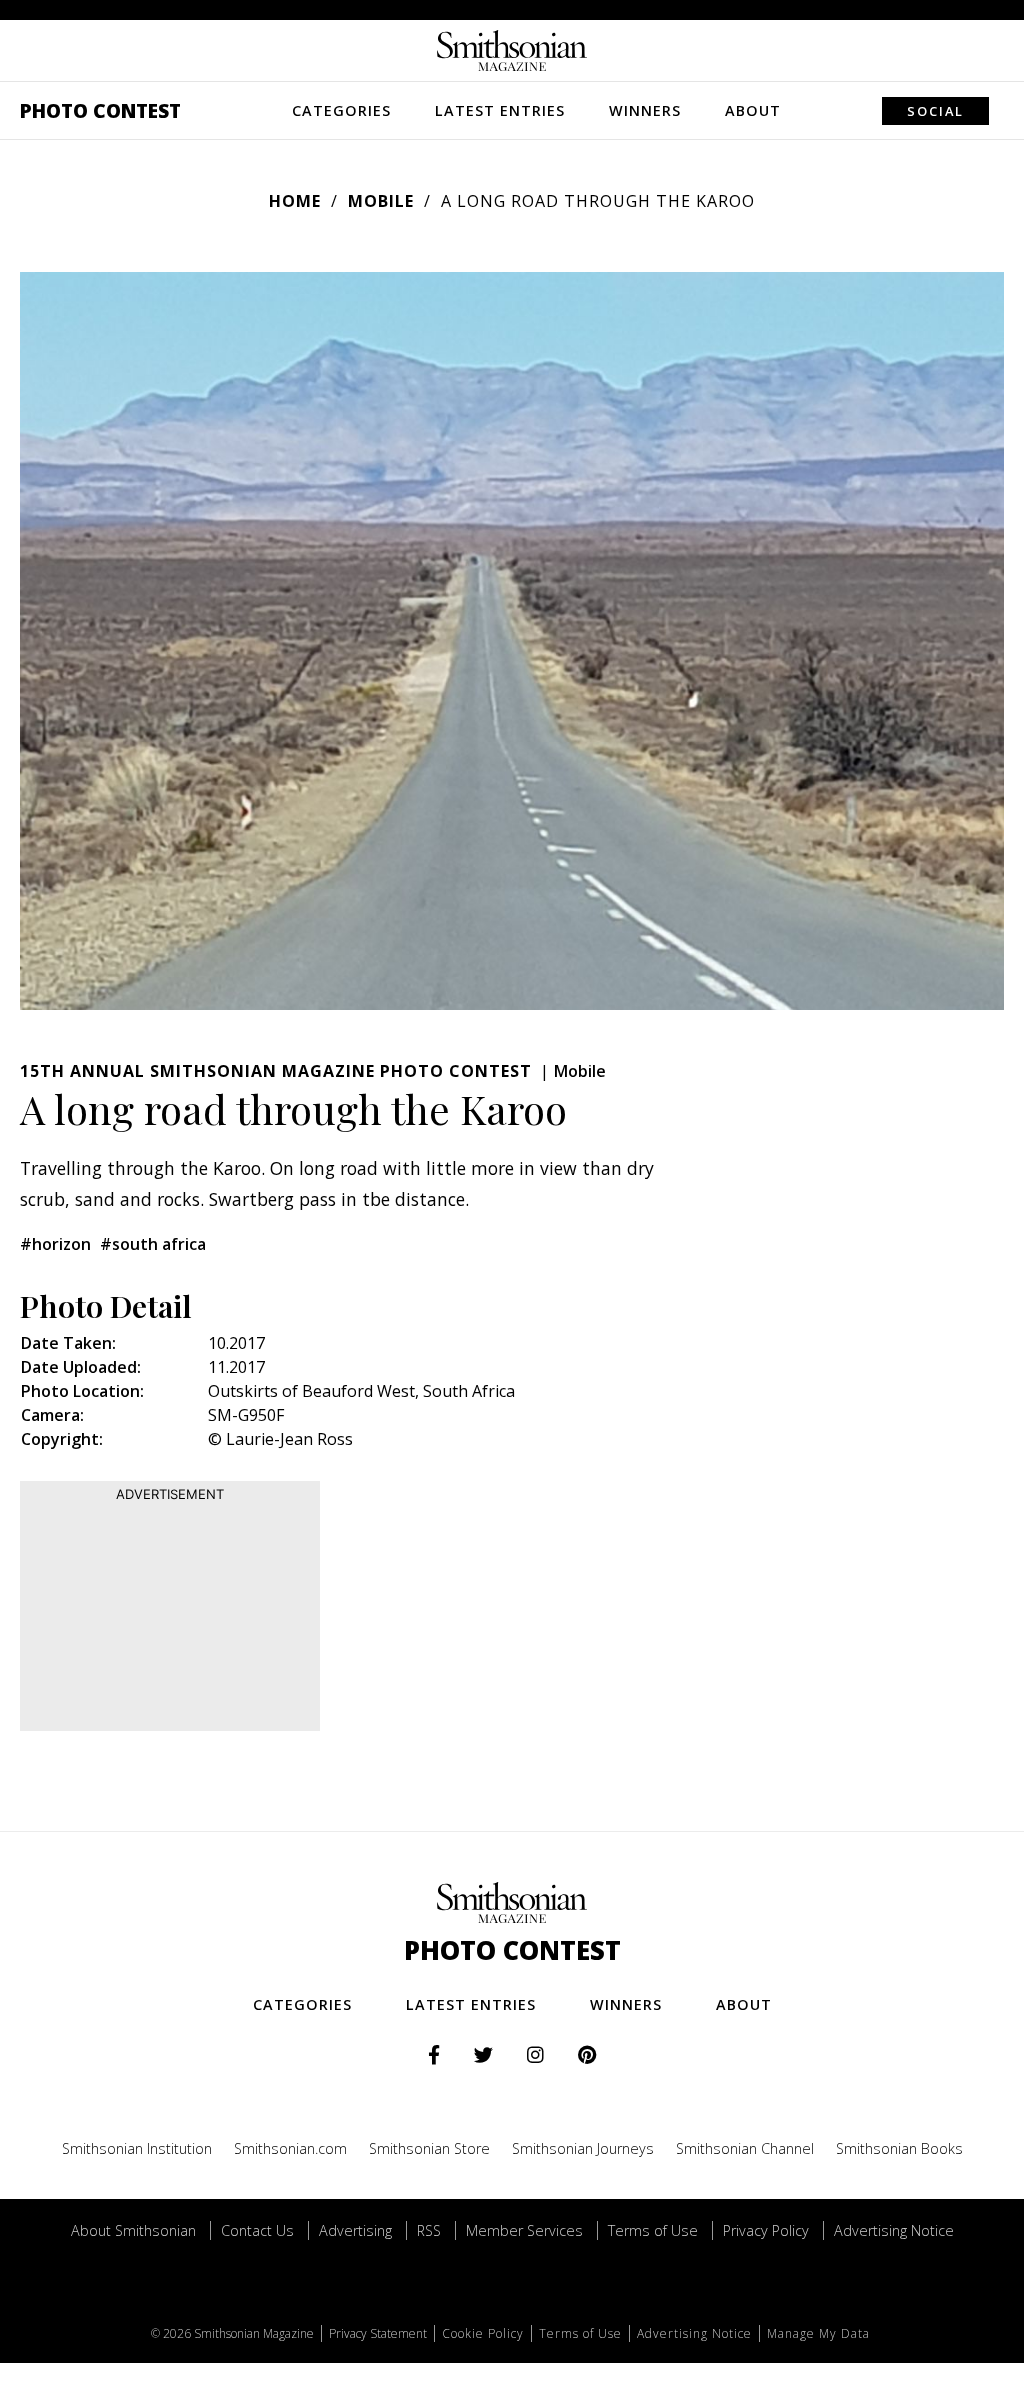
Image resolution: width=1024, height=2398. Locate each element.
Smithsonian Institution (137, 2148)
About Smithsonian (133, 2230)
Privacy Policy (766, 2230)
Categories (341, 110)
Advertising (355, 2230)
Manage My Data (818, 2333)
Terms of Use (653, 2230)
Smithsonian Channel (745, 2148)
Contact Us (257, 2230)
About (753, 110)
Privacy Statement (378, 2333)
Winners (645, 110)
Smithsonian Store (429, 2148)
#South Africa (153, 1244)
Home (295, 201)
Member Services (524, 2230)
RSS (429, 2230)
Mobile (381, 201)
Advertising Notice (894, 2230)
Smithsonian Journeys (583, 2148)
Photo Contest (100, 110)
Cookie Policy (483, 2333)
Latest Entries (500, 110)
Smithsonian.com (290, 2148)
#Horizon (55, 1244)
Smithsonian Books (899, 2148)
